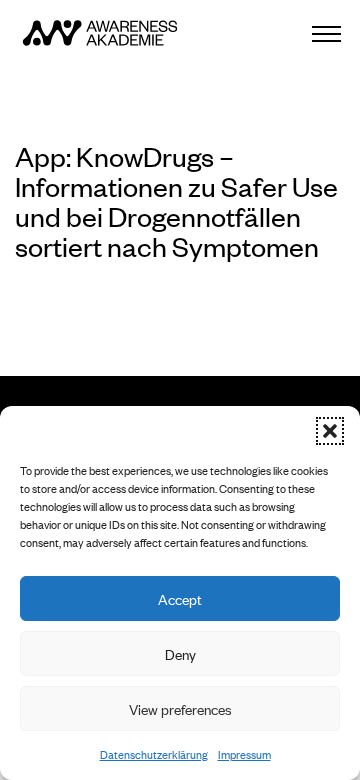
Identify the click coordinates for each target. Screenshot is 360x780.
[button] (330, 431)
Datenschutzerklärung (154, 754)
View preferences (180, 708)
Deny (180, 653)
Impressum (244, 754)
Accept (180, 598)
